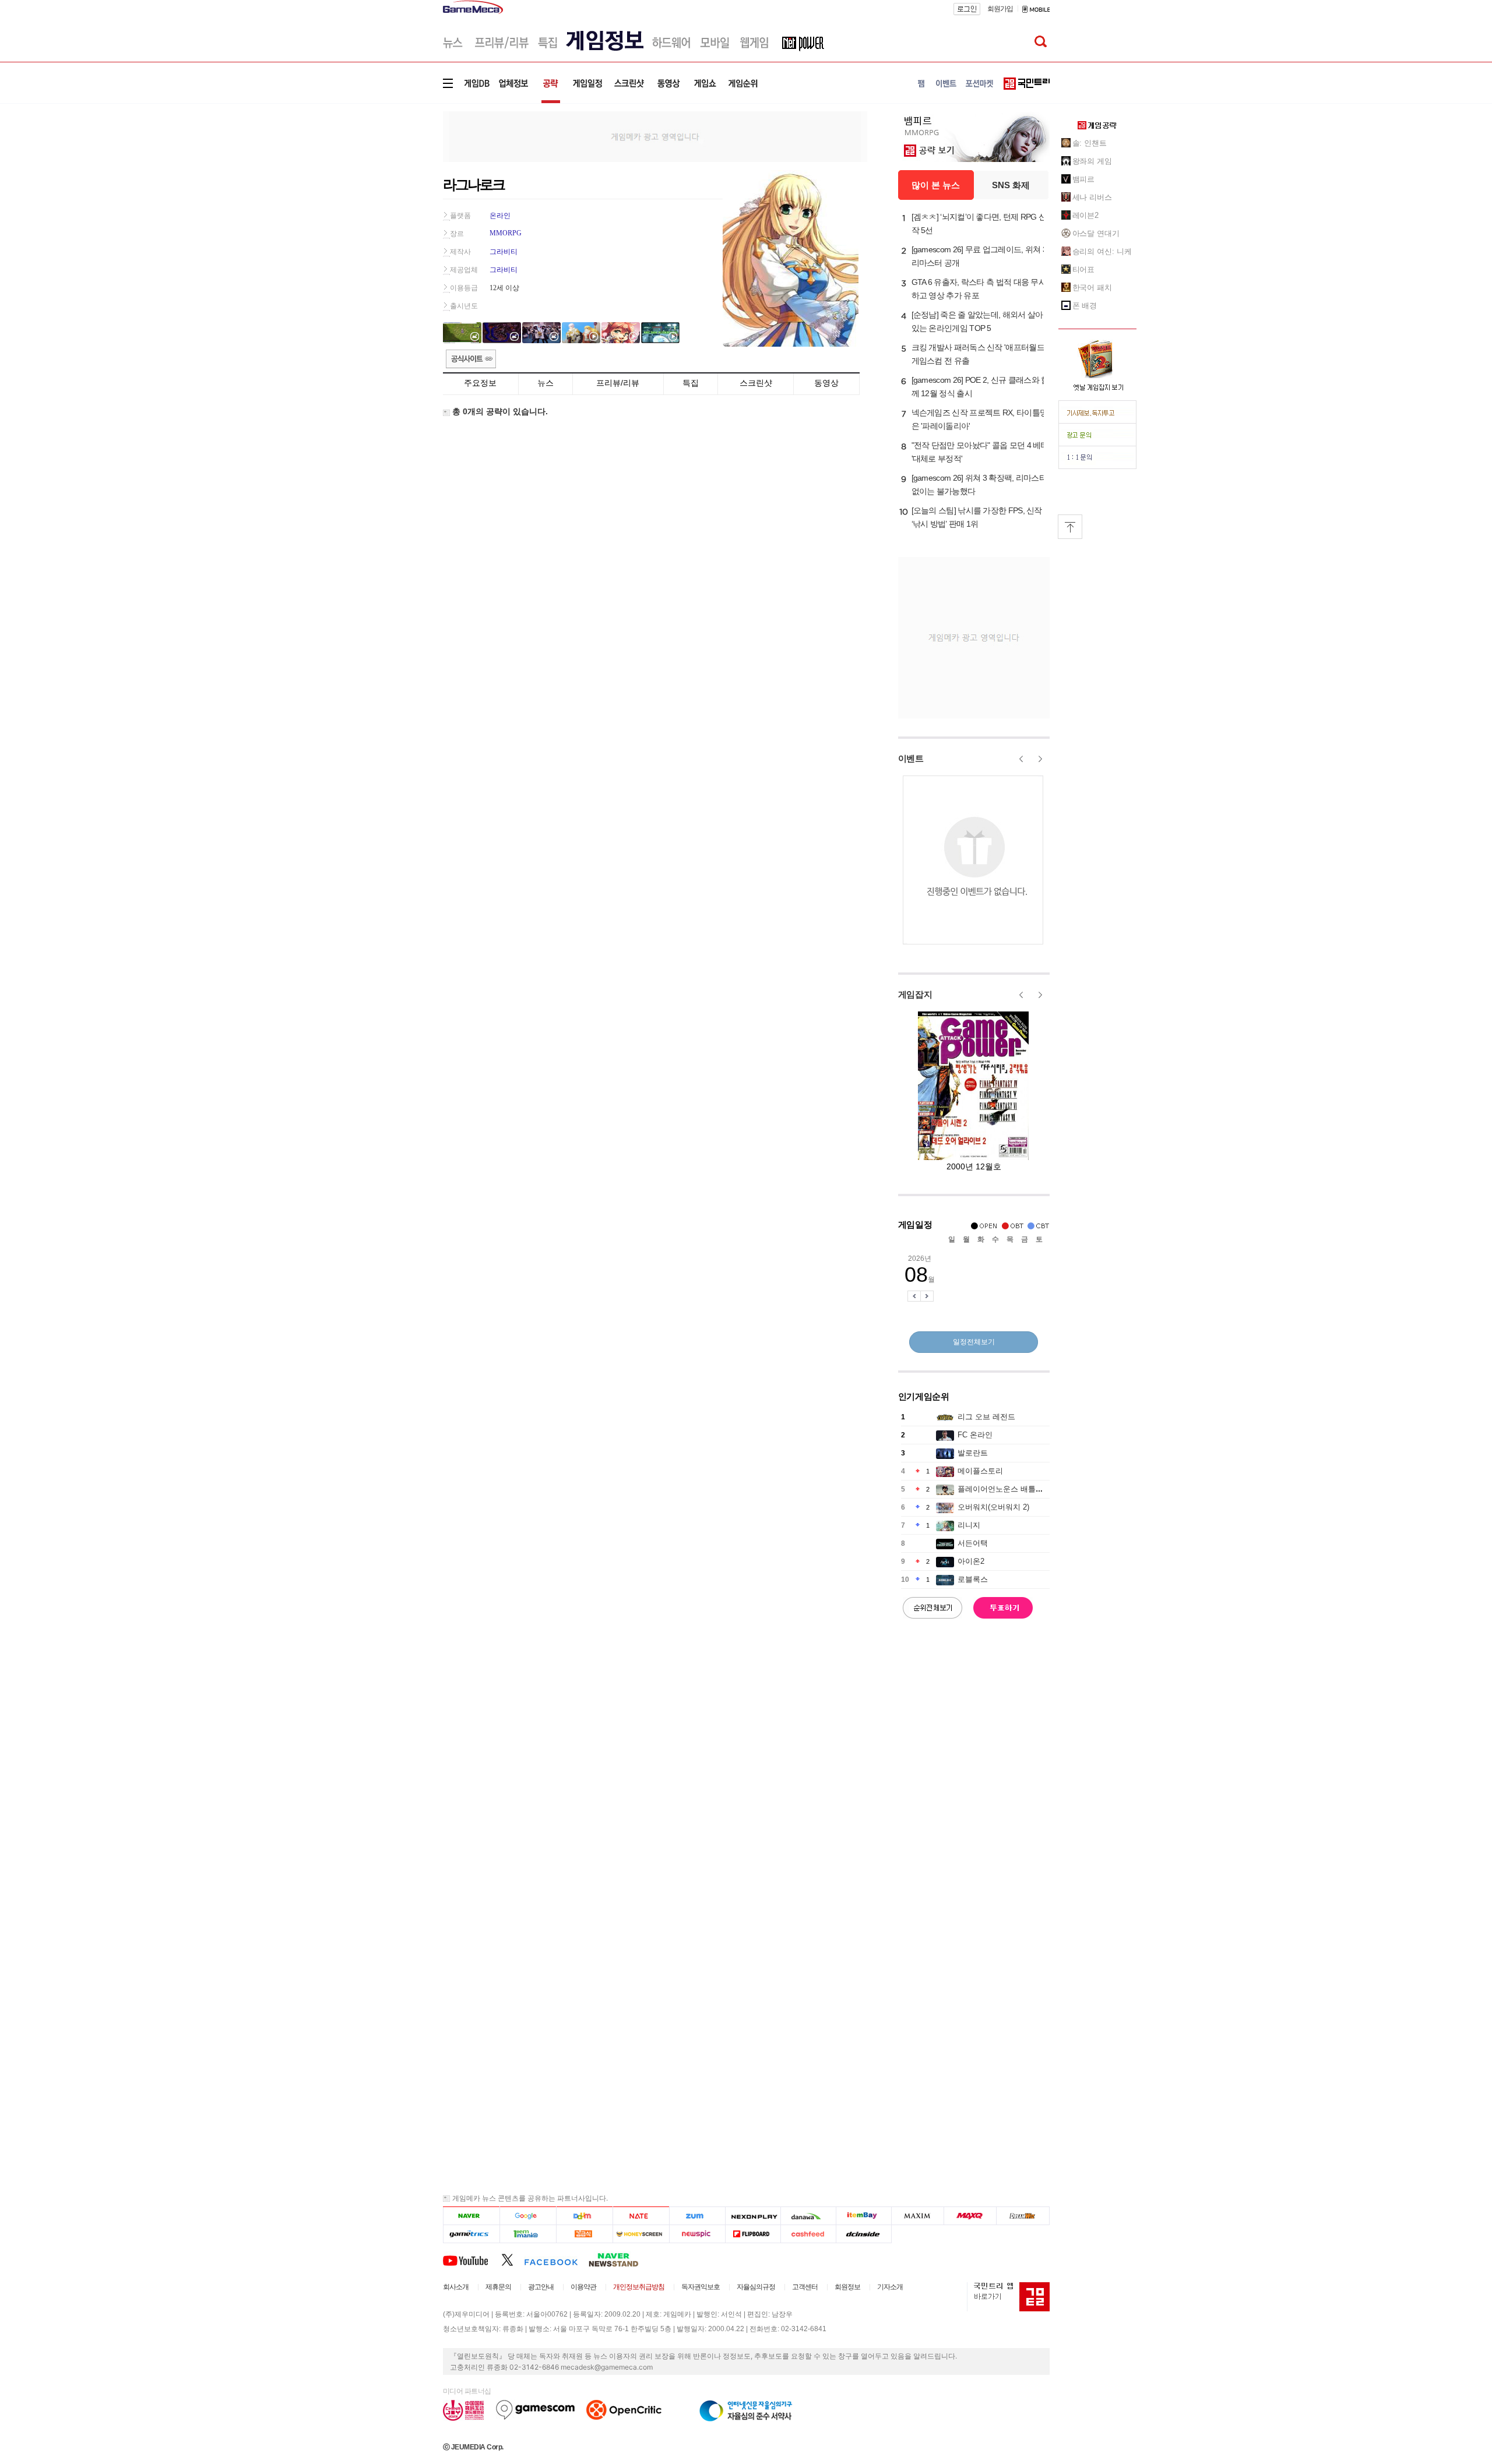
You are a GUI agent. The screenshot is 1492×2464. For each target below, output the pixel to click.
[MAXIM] (918, 2216)
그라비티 (504, 252)
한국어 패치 (1092, 288)
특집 (691, 383)
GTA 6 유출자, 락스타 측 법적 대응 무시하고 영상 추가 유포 (979, 289)
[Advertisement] (395, 180)
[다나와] (808, 2216)
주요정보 (480, 383)
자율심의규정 (756, 2287)
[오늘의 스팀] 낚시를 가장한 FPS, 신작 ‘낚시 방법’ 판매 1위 (977, 517)
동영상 (826, 383)
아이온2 (971, 1561)
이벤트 (911, 758)
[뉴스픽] (697, 2234)
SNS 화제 (1011, 185)
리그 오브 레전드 (986, 1417)
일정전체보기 (974, 1342)
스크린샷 (756, 383)
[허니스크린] (641, 2234)
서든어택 (973, 1543)
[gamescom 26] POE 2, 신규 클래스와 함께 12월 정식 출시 (980, 387)
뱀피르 (1084, 179)
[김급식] (584, 2234)
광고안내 (541, 2287)
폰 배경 (1085, 306)
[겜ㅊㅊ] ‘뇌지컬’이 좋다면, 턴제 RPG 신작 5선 (979, 223)
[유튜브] (472, 2259)
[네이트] (641, 2216)
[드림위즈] (1023, 2216)
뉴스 (546, 383)
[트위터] (513, 2259)
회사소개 (456, 2287)
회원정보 (847, 2287)
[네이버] (471, 2216)
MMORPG (506, 233)
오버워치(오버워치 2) (993, 1507)
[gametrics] (471, 2234)
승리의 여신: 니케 (1102, 251)
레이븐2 (1086, 215)
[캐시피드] (808, 2234)
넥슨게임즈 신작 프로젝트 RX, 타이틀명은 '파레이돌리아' (980, 419)
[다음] (584, 2216)
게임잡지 (915, 994)
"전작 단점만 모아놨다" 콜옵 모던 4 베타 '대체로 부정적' (980, 452)
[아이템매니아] (528, 2234)
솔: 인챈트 (1090, 143)
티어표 (1084, 269)
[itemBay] (864, 2216)
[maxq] (970, 2216)
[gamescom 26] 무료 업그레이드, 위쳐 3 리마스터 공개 (979, 256)
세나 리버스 (1092, 197)
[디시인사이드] (864, 2234)
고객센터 (805, 2287)
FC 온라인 (975, 1435)
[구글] (528, 2216)
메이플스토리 (980, 1471)
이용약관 (583, 2287)
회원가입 (1000, 9)
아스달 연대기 (1096, 233)
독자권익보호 (701, 2287)
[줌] (697, 2216)
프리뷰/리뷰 (618, 383)
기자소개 (890, 2287)
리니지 (969, 1525)
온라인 (500, 216)
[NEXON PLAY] (753, 2216)
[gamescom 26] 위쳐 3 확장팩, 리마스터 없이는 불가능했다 (979, 484)
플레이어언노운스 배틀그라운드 (1012, 1489)
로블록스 (973, 1579)
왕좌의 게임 (1092, 161)
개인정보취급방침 (639, 2287)
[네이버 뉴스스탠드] (620, 2259)
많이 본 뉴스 (936, 185)
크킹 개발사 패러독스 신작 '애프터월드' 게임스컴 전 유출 (979, 354)
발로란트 (973, 1453)
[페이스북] (556, 2259)
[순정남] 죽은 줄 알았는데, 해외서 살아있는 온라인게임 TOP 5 (977, 321)
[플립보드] (753, 2234)
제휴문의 (498, 2287)
